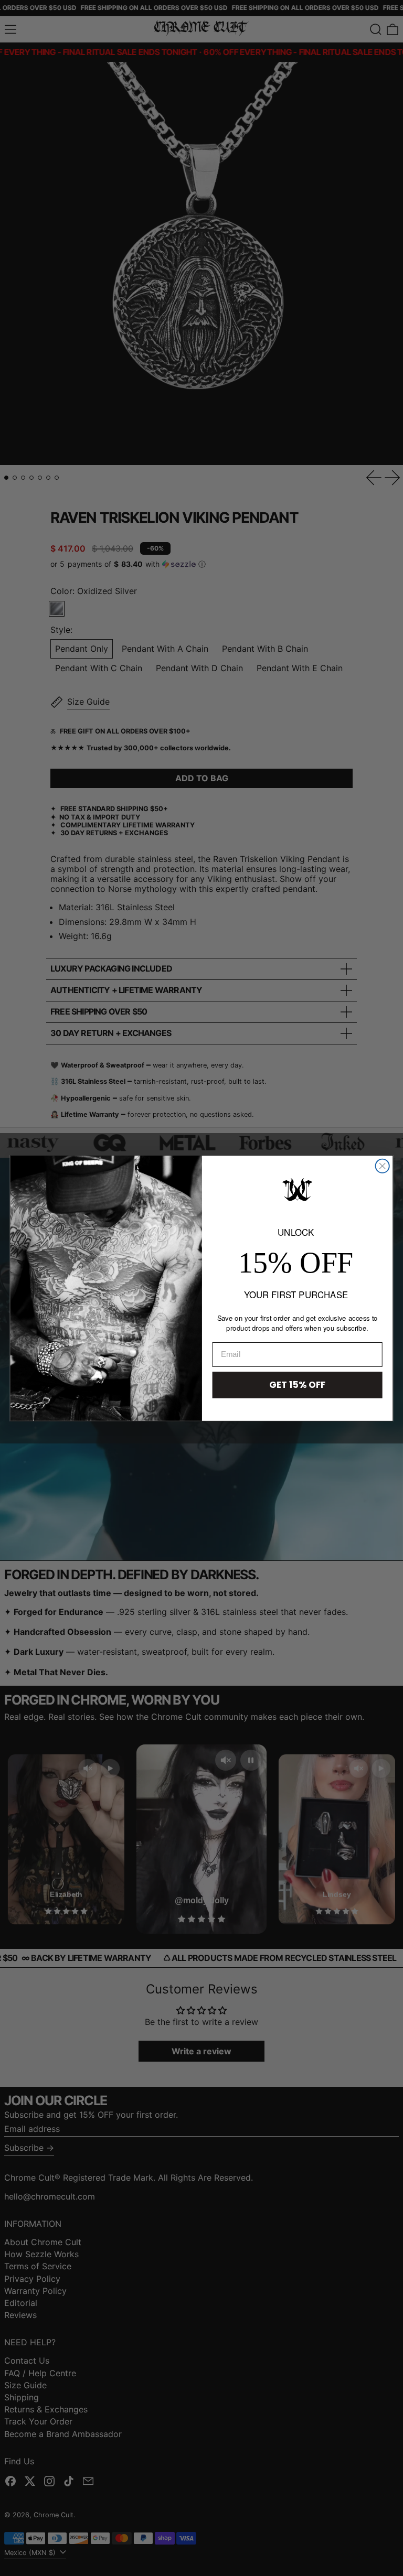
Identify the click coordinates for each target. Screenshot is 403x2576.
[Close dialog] (383, 1166)
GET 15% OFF (298, 1384)
